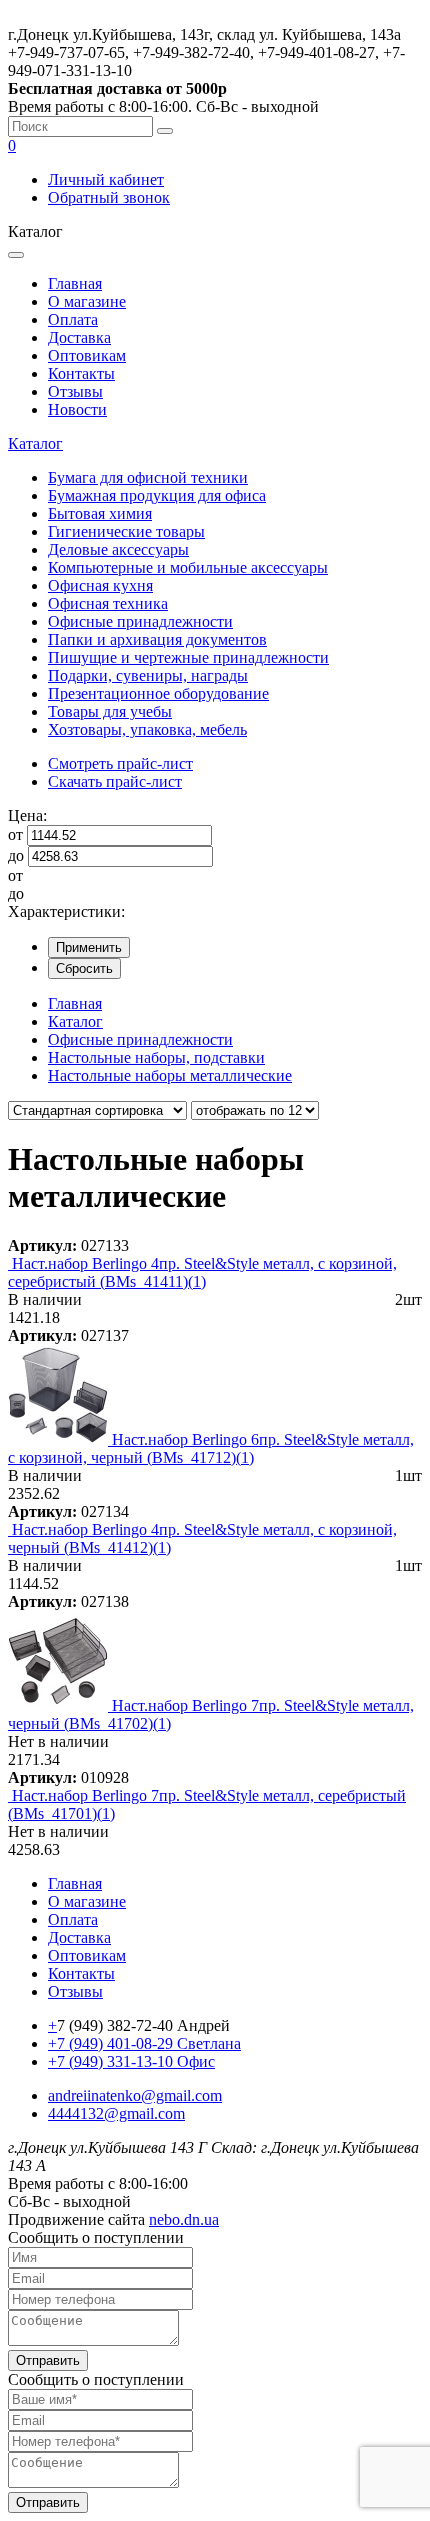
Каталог (35, 443)
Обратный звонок (109, 197)
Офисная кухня (100, 585)
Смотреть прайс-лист (120, 763)
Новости (77, 409)
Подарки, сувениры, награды (148, 675)
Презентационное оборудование (158, 693)
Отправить (48, 2360)
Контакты (81, 373)
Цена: (27, 815)
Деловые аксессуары (118, 549)
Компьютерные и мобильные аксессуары (188, 567)
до (16, 855)
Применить (89, 947)
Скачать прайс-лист (115, 781)
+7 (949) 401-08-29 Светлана (144, 2043)
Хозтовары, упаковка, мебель (147, 729)
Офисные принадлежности (140, 621)
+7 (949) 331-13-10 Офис (131, 2061)
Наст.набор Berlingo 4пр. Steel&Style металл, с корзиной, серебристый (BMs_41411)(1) (202, 1272)
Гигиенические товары (126, 531)
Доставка (79, 337)
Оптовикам (87, 355)
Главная (75, 283)
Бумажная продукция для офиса (157, 495)
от (15, 834)
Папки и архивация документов (157, 639)
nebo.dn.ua (184, 2219)
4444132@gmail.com (116, 2113)
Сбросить (84, 968)
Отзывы (75, 391)
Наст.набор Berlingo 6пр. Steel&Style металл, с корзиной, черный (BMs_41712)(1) (211, 1448)
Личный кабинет (106, 179)
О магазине (87, 301)
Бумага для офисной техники (148, 477)
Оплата (73, 319)
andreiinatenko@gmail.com (135, 2095)
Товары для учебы (110, 711)
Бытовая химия (100, 513)
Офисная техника (108, 603)
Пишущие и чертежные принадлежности (188, 657)
